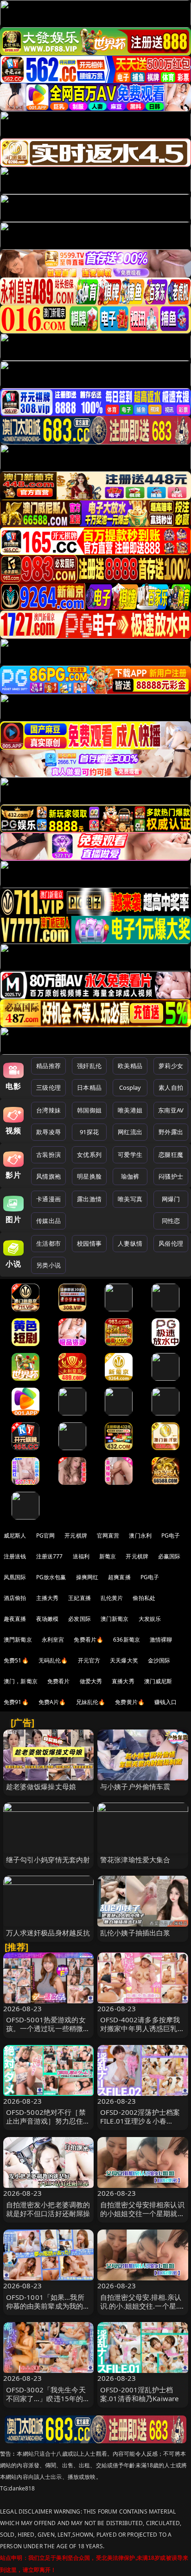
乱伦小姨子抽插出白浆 (135, 1933)
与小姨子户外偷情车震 (135, 1786)
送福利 (81, 1556)
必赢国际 (169, 1556)
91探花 (89, 1132)
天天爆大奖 (124, 1660)
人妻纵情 (130, 1243)
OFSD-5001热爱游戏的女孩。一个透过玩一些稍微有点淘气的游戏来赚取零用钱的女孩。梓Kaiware (48, 2033)
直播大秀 (123, 1681)
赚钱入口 (166, 1702)
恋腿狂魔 (171, 1155)
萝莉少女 (171, 1066)
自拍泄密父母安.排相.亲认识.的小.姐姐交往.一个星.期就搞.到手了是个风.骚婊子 (143, 2306)
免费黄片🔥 (130, 1702)
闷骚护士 (171, 1176)
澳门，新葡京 (21, 1681)
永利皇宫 (53, 1640)
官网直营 (108, 1535)
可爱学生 (130, 1155)
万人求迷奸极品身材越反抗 (48, 1933)
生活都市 (48, 1243)
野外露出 (171, 1132)
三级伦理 (48, 1087)
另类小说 (48, 1265)
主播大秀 (48, 1598)
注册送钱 (15, 1556)
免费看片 (59, 1681)
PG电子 (171, 1535)
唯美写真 (130, 1199)
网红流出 (130, 1132)
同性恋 (171, 1221)
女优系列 (89, 1155)
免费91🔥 (16, 1702)
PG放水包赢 (51, 1577)
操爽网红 (87, 1577)
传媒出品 (48, 1221)
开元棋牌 (76, 1535)
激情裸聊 (161, 1640)
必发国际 (80, 1619)
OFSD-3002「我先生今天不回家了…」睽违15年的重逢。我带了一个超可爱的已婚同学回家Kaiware (48, 2403)
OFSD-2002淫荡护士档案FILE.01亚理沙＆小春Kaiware (140, 2121)
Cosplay (130, 1087)
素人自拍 (171, 1087)
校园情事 (89, 1243)
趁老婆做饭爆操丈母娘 (41, 1786)
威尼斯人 (15, 1535)
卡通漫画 (48, 1199)
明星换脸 (89, 1176)
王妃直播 (80, 1598)
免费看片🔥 (89, 1640)
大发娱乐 (150, 1619)
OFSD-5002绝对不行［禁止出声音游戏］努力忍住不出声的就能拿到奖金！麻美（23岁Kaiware (48, 2125)
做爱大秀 (91, 1681)
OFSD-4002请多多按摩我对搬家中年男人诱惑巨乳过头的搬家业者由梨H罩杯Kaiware (142, 2033)
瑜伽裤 (130, 1176)
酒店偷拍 (15, 1598)
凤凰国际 (15, 1577)
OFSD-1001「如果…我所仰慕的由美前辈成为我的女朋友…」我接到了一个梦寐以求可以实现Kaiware (48, 2310)
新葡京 (108, 1556)
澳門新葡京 (18, 1640)
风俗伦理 (171, 1243)
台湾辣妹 (48, 1110)
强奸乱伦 (89, 1066)
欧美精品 (130, 1066)
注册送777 (50, 1556)
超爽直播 (119, 1577)
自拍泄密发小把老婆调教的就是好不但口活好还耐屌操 (48, 2209)
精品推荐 (48, 1066)
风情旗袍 (48, 1176)
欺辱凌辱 (48, 1132)
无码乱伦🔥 (53, 1660)
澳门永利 (140, 1535)
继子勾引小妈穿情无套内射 (48, 1859)
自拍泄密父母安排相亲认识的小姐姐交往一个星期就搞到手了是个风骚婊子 (142, 2213)
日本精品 (89, 1087)
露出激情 (89, 1199)
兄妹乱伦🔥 (91, 1702)
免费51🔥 (16, 1660)
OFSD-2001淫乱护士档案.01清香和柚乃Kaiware (139, 2394)
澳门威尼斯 (158, 1681)
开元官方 (89, 1660)
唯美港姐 (130, 1110)
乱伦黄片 (112, 1598)
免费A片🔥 (52, 1702)
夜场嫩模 (48, 1619)
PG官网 (46, 1535)
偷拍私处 (144, 1598)
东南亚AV (171, 1110)
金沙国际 (159, 1660)
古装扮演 (48, 1155)
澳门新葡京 (115, 1619)
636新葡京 (127, 1640)
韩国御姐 (89, 1110)
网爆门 (171, 1199)
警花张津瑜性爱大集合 (135, 1859)
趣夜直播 (15, 1619)
